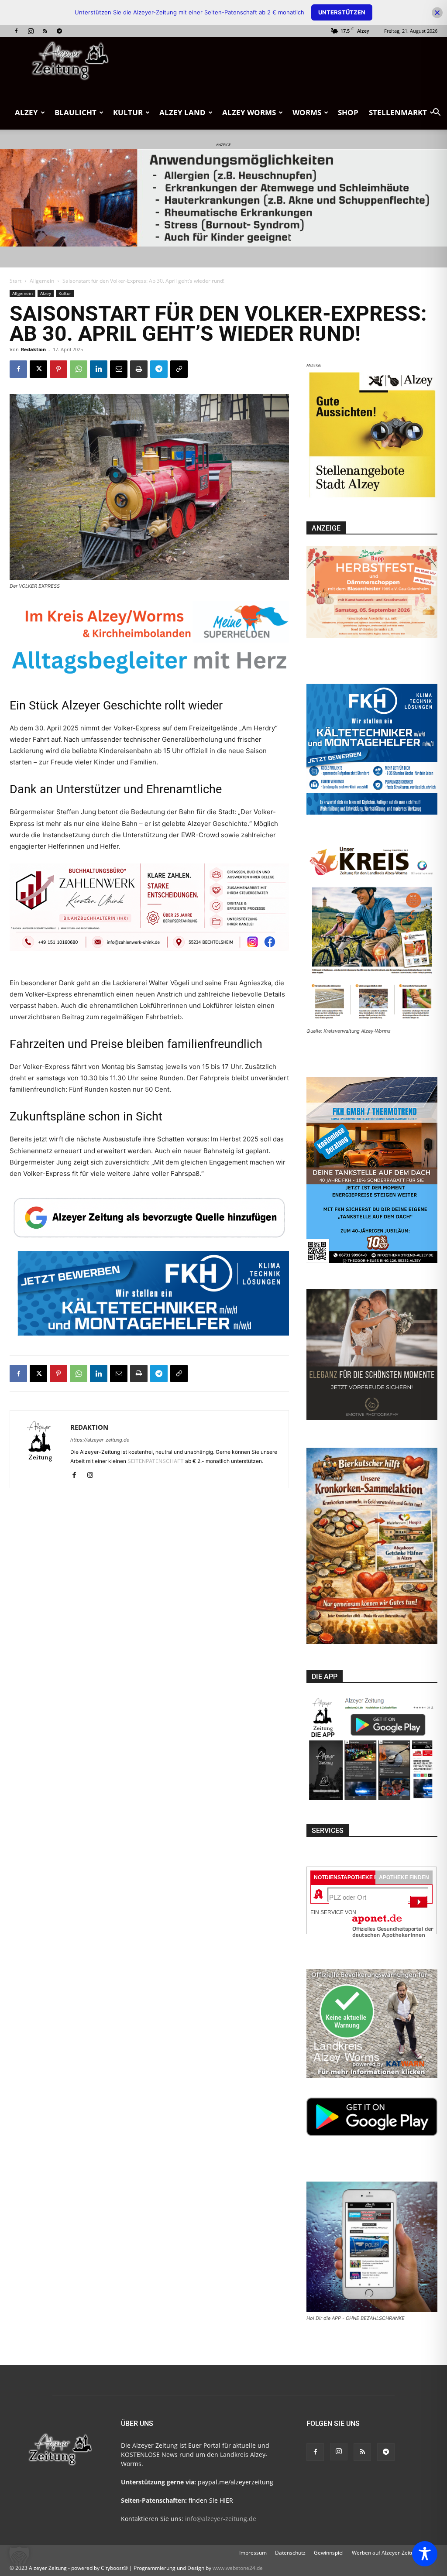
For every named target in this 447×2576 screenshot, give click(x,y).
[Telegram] (59, 31)
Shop (348, 112)
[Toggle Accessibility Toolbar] (425, 2554)
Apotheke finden (404, 1877)
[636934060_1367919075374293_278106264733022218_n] (372, 498)
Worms (307, 112)
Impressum (253, 2553)
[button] (437, 113)
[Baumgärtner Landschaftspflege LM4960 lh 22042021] (149, 1319)
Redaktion (33, 349)
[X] (38, 369)
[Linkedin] (99, 369)
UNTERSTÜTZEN (342, 12)
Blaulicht (76, 112)
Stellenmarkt (398, 112)
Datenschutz (290, 2553)
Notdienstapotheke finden (354, 1877)
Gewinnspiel (329, 2553)
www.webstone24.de (238, 2568)
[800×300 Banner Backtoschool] (149, 916)
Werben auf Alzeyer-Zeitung (386, 2553)
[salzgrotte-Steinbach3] (223, 198)
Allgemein (42, 281)
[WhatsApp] (79, 369)
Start (15, 281)
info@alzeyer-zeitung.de (221, 2519)
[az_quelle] (149, 1216)
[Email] (119, 369)
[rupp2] (149, 645)
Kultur (128, 112)
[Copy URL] (179, 369)
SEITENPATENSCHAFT (156, 1461)
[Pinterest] (58, 369)
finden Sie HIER (210, 2500)
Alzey (26, 112)
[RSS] (45, 31)
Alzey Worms (249, 112)
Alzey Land (182, 112)
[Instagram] (31, 31)
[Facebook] (16, 31)
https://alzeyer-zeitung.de (100, 1440)
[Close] (437, 12)
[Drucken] (139, 369)
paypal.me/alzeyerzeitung (236, 2482)
